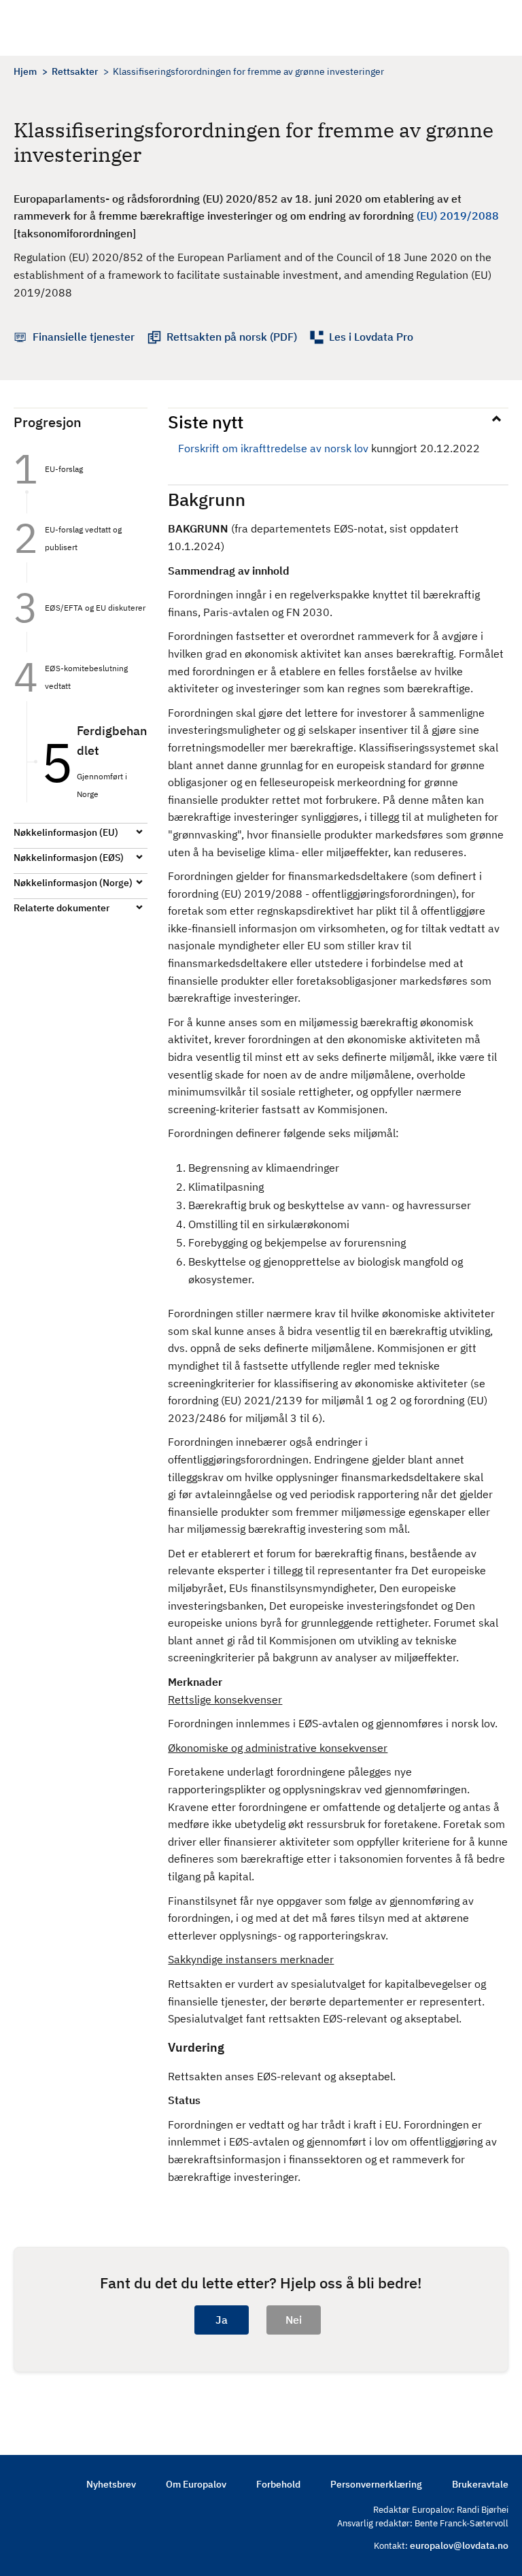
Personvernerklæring (376, 2484)
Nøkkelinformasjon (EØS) (69, 858)
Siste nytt (206, 422)
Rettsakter (75, 71)
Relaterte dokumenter (62, 908)
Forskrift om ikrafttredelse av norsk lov (273, 448)
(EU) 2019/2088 (458, 216)
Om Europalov (196, 2484)
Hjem (25, 71)
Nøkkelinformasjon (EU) (66, 832)
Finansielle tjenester (84, 337)
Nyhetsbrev (111, 2484)
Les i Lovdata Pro (371, 337)
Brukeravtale (480, 2484)
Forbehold (278, 2484)
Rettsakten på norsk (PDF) (232, 337)
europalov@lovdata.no (459, 2545)
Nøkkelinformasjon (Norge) (73, 883)
